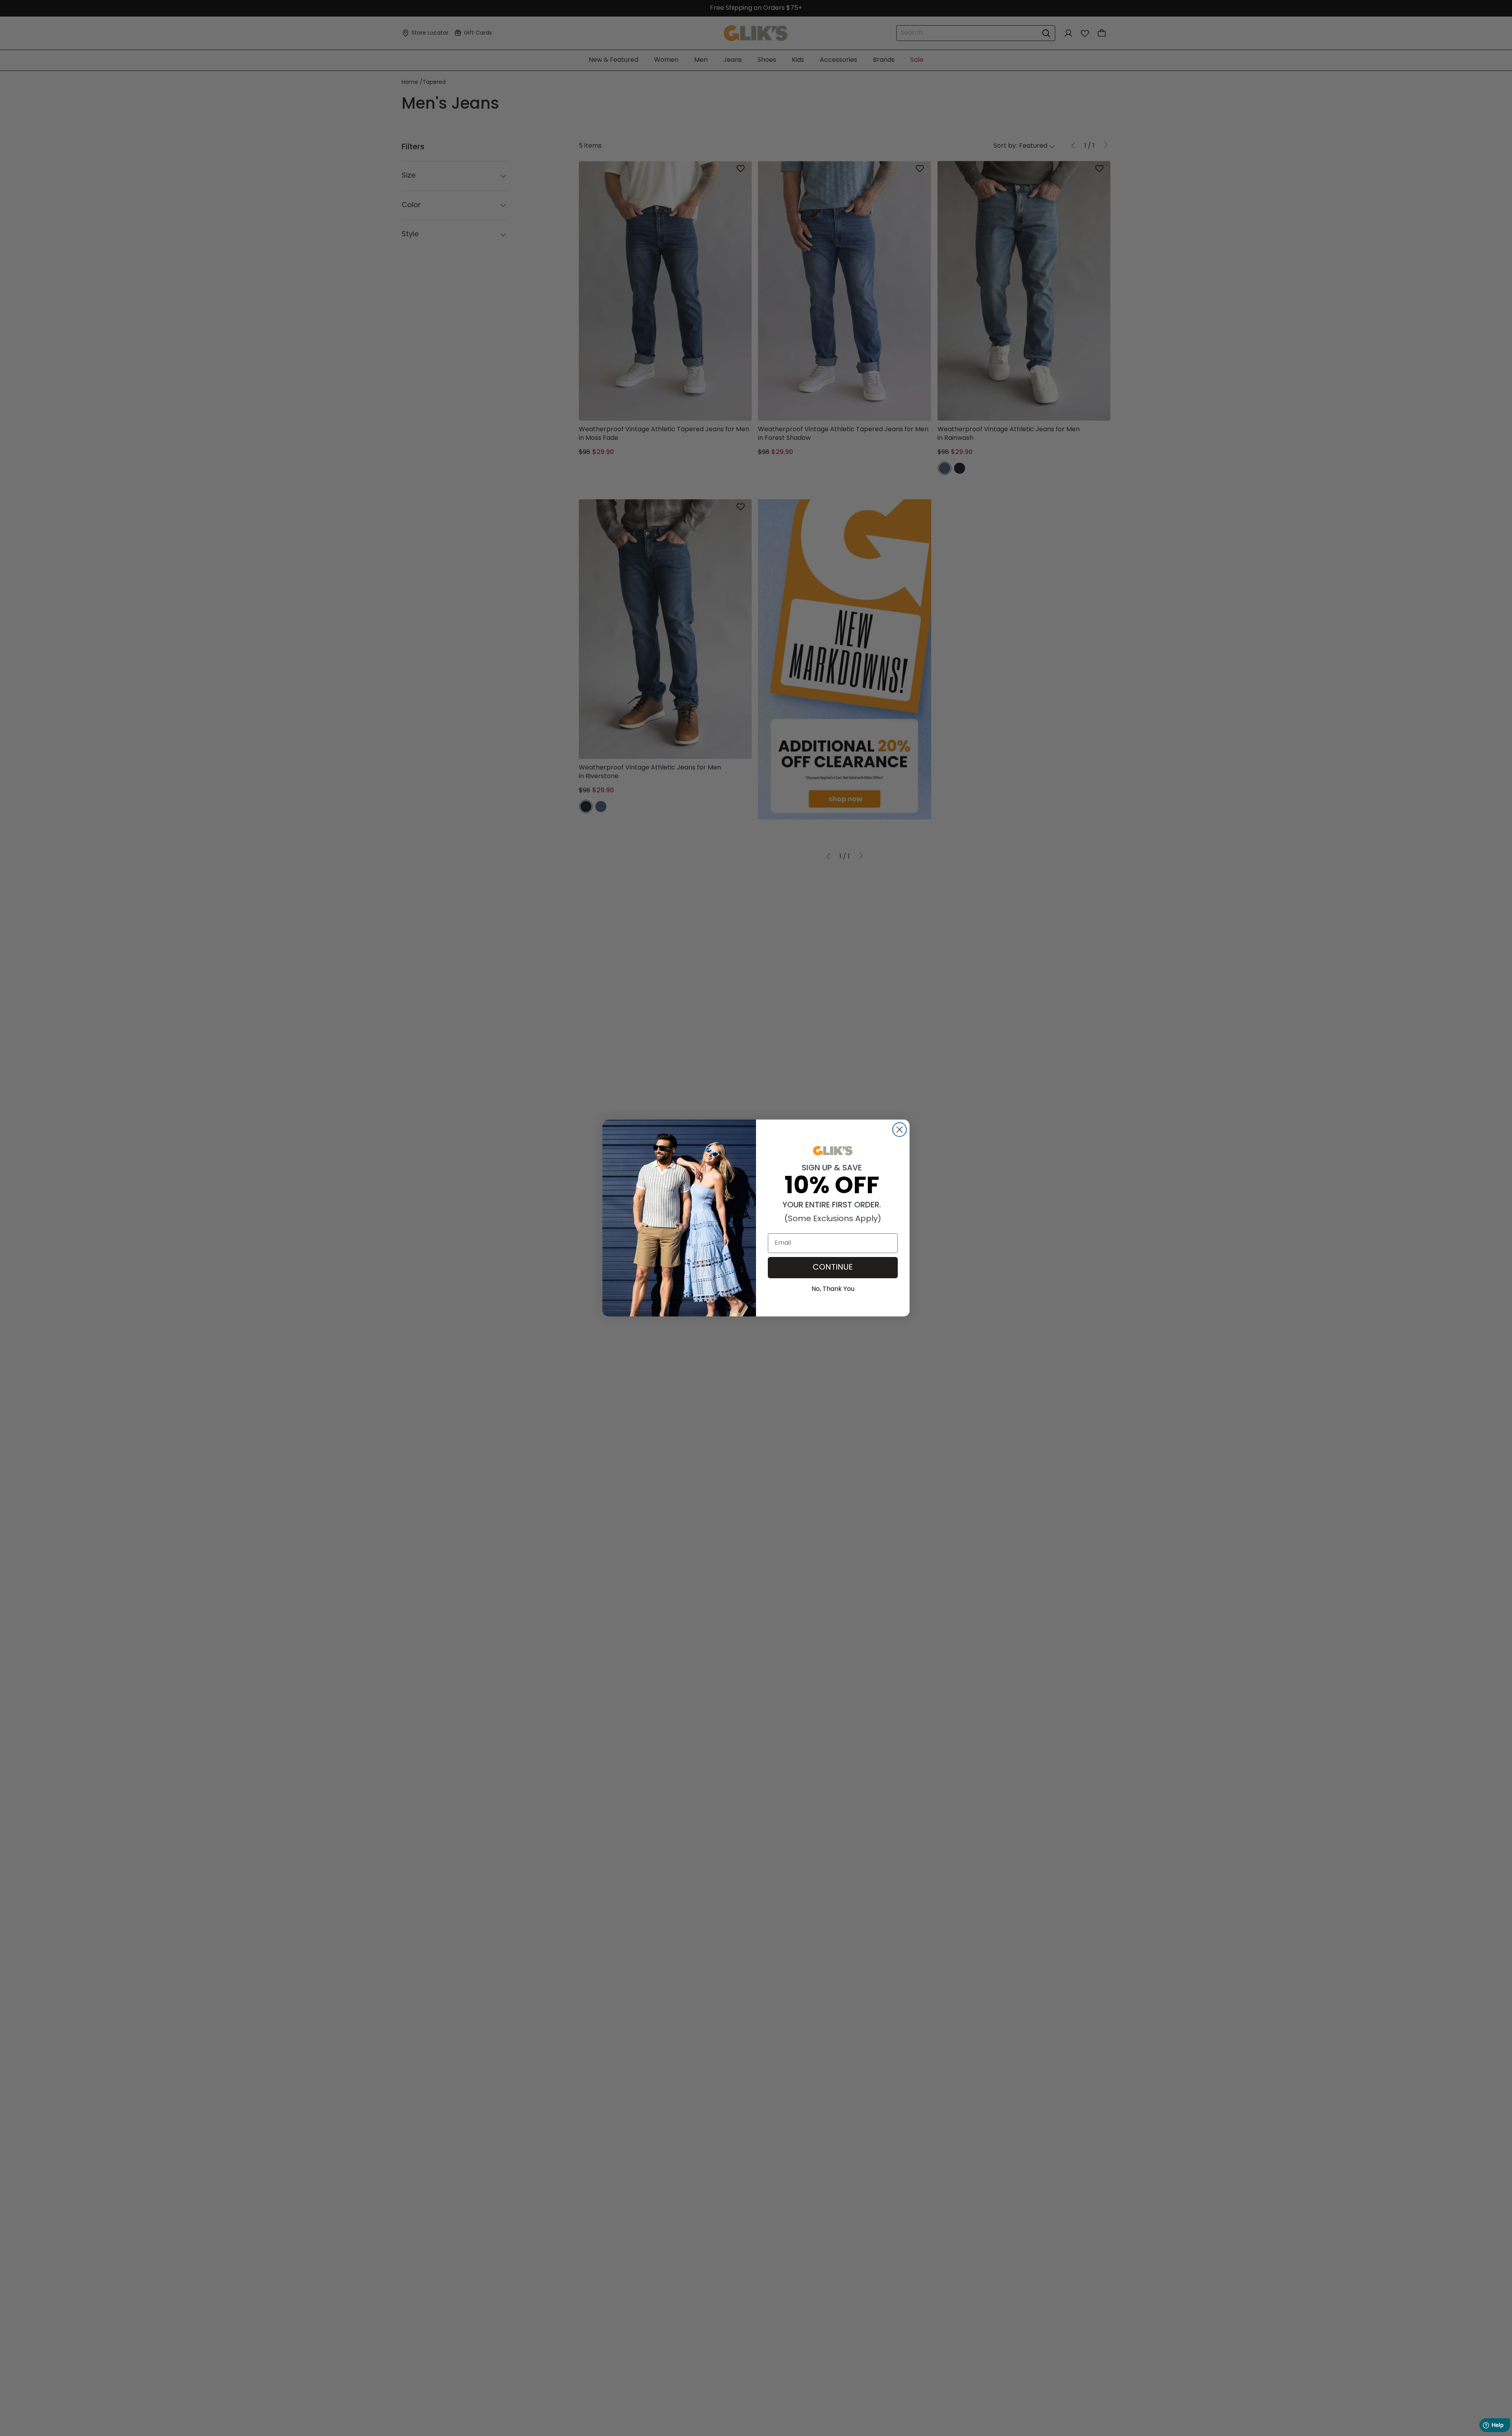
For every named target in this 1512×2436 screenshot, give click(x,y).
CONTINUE (833, 1268)
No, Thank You (833, 1288)
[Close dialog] (900, 1130)
